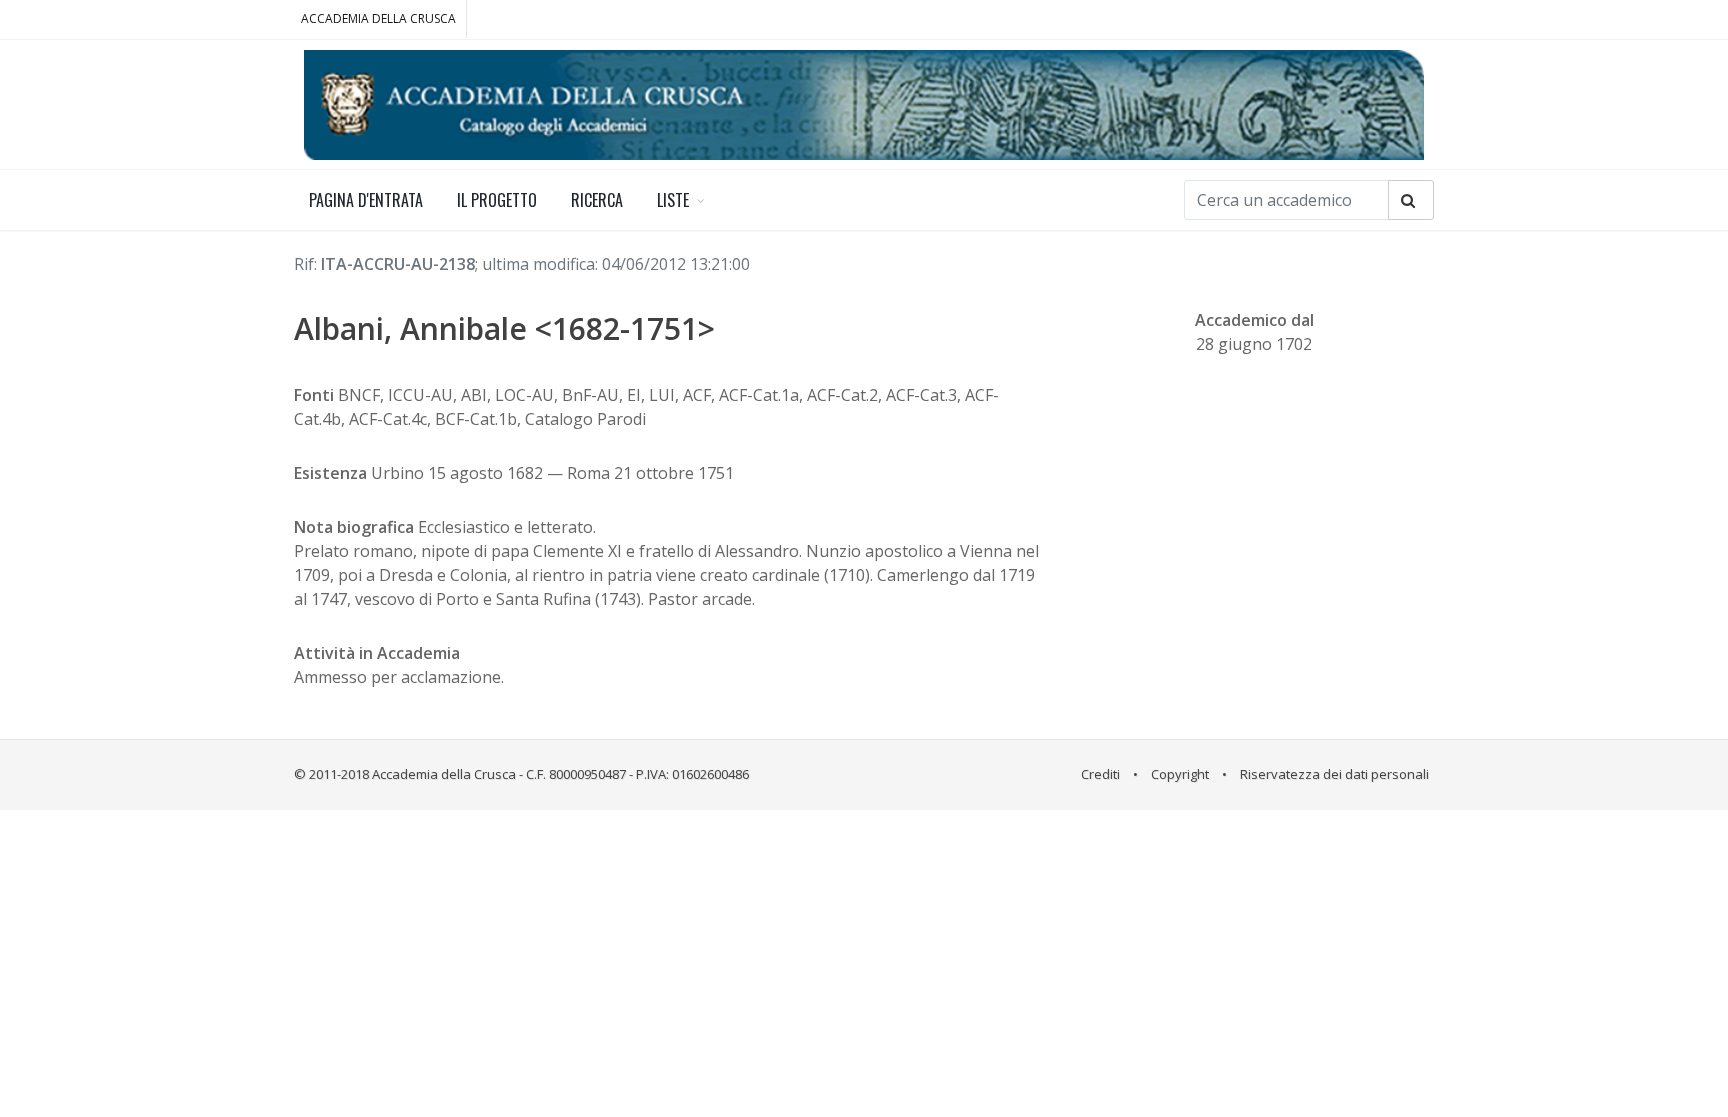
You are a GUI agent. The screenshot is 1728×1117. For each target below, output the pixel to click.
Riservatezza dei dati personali (1334, 774)
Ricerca (597, 200)
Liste (673, 200)
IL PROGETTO (497, 200)
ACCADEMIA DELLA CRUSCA (378, 18)
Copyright (1180, 774)
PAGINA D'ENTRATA (366, 200)
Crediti (1100, 774)
